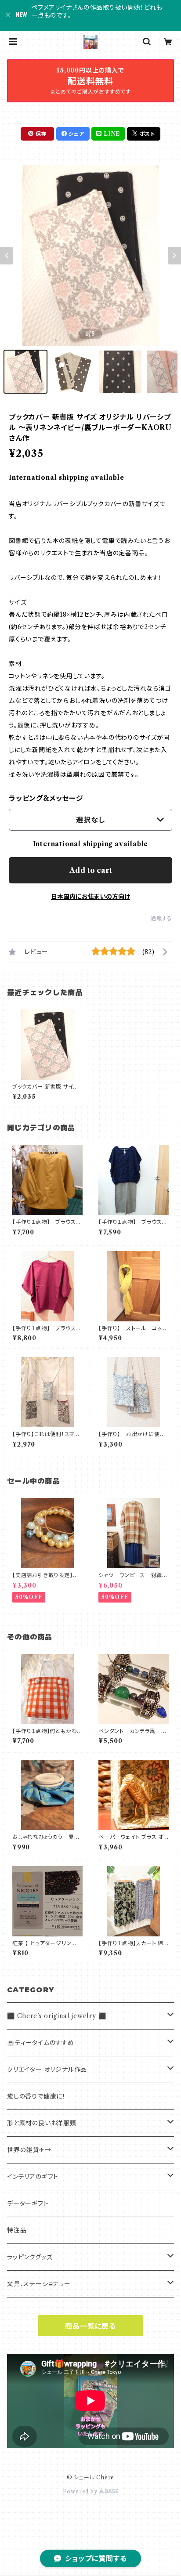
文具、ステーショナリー (39, 2284)
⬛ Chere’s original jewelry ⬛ (56, 2016)
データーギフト (28, 2203)
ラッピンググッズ (30, 2257)
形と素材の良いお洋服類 (42, 2123)
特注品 (17, 2230)
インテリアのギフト (33, 2177)
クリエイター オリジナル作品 (47, 2069)
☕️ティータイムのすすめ (41, 2043)
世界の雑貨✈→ (29, 2150)
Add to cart (91, 870)
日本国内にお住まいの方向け (90, 897)
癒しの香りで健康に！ (36, 2096)
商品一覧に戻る (90, 2326)
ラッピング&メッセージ (46, 798)
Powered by (81, 2491)
